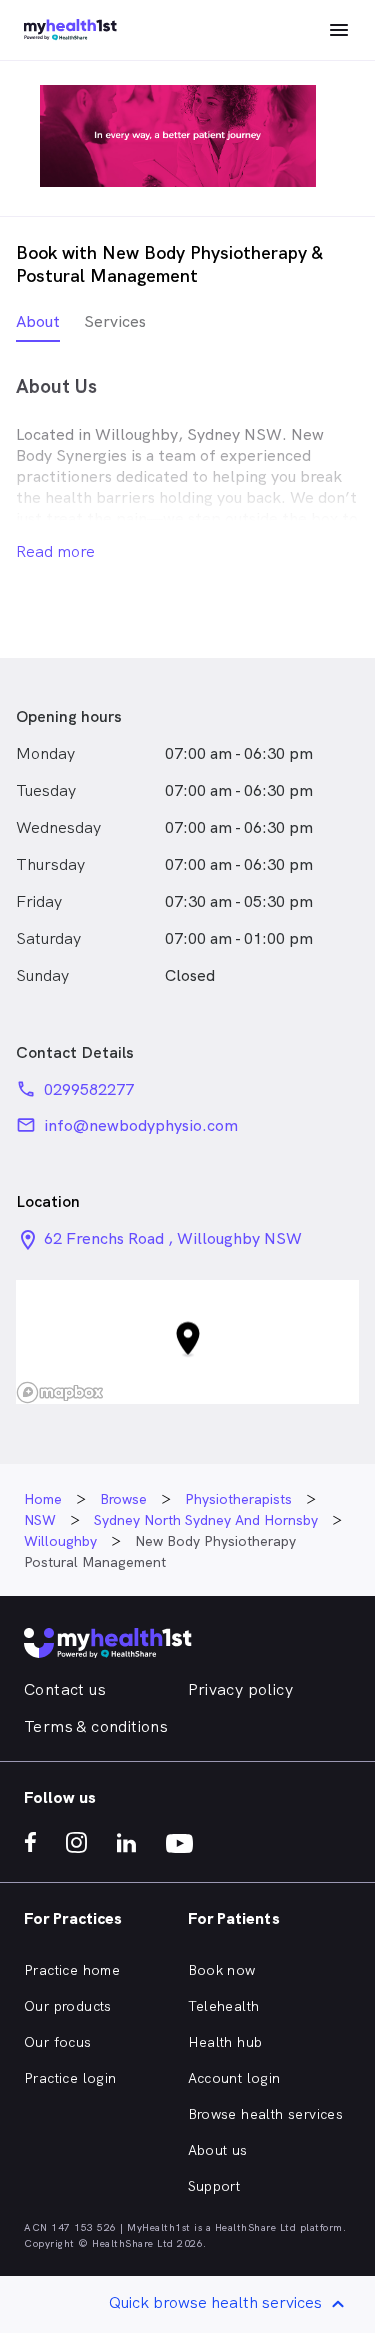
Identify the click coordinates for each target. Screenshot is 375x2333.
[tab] (38, 326)
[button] (188, 1342)
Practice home (72, 1970)
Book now (222, 1970)
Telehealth (224, 2006)
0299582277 (89, 1089)
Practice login (70, 2078)
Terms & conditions (96, 1726)
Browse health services (266, 2114)
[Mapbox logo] (60, 1392)
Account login (234, 2078)
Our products (68, 2006)
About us (218, 2150)
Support (214, 2186)
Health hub (225, 2042)
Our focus (58, 2042)
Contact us (65, 1689)
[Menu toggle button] (339, 30)
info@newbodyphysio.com (141, 1125)
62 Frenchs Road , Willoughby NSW (173, 1238)
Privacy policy (241, 1689)
